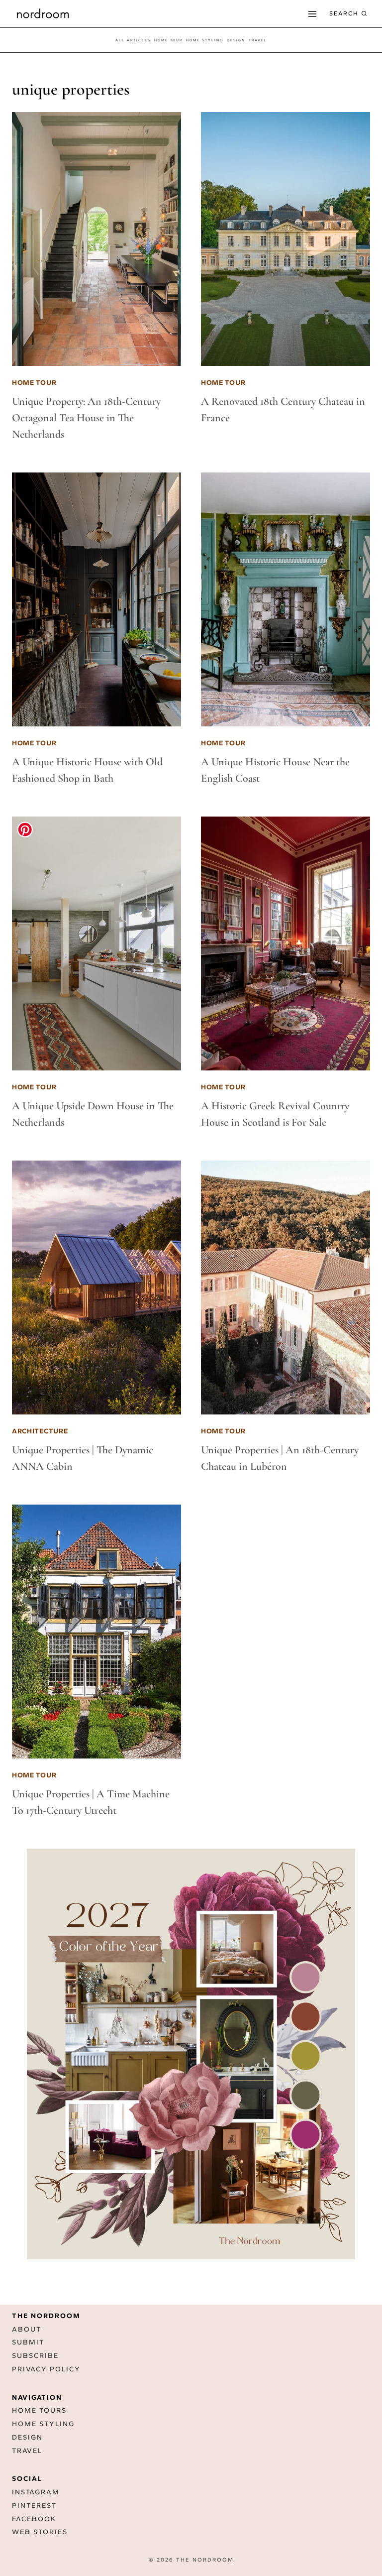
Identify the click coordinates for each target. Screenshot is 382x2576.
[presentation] (96, 239)
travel (258, 40)
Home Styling (205, 40)
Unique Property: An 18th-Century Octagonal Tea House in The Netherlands (86, 418)
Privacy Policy (46, 2369)
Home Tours (39, 2410)
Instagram (36, 2492)
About (27, 2329)
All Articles (133, 40)
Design (27, 2437)
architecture (40, 1431)
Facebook (34, 2519)
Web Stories (40, 2532)
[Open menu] (312, 14)
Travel (27, 2451)
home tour (168, 40)
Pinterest (34, 2506)
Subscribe (35, 2356)
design (236, 40)
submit (28, 2342)
